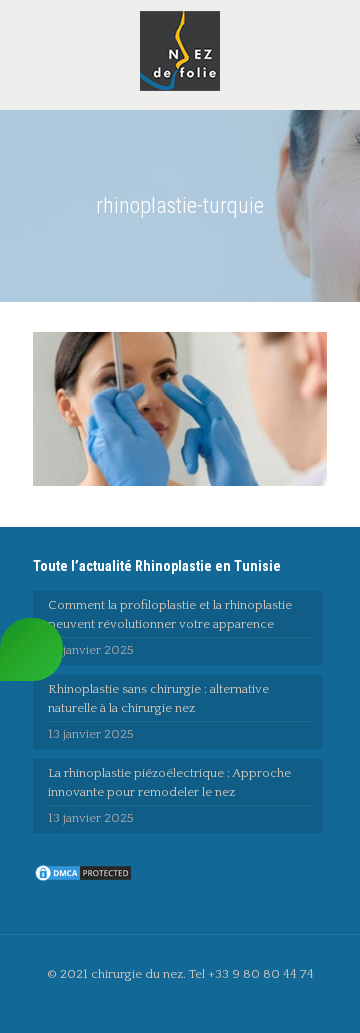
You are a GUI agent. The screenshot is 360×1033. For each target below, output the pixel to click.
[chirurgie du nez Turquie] (180, 50)
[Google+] (193, 1002)
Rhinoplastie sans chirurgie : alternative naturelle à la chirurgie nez (158, 698)
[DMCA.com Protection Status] (83, 879)
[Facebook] (166, 1002)
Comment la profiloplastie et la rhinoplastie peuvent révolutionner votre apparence (170, 614)
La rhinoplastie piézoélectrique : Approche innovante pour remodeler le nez (169, 782)
